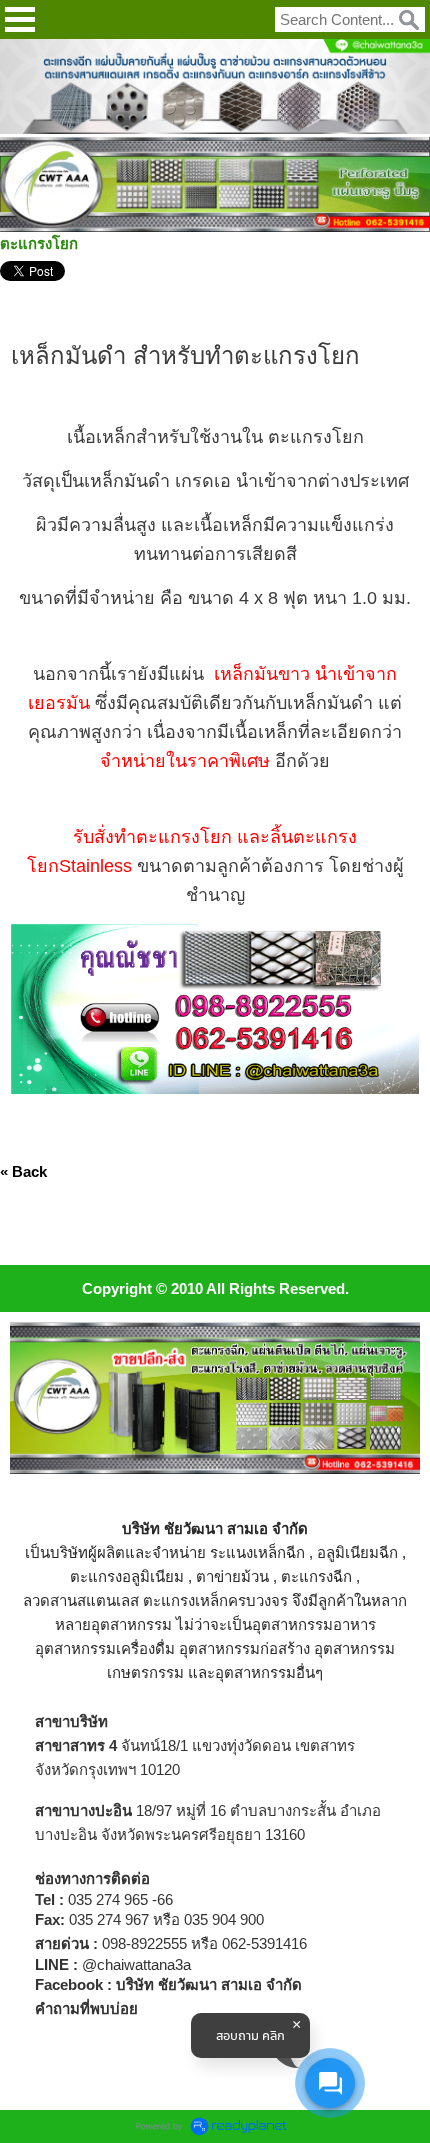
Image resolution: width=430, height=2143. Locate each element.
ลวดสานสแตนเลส (81, 1600)
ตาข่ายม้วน (232, 1576)
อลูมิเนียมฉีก (357, 1552)
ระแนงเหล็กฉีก (257, 1552)
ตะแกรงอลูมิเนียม (127, 1576)
